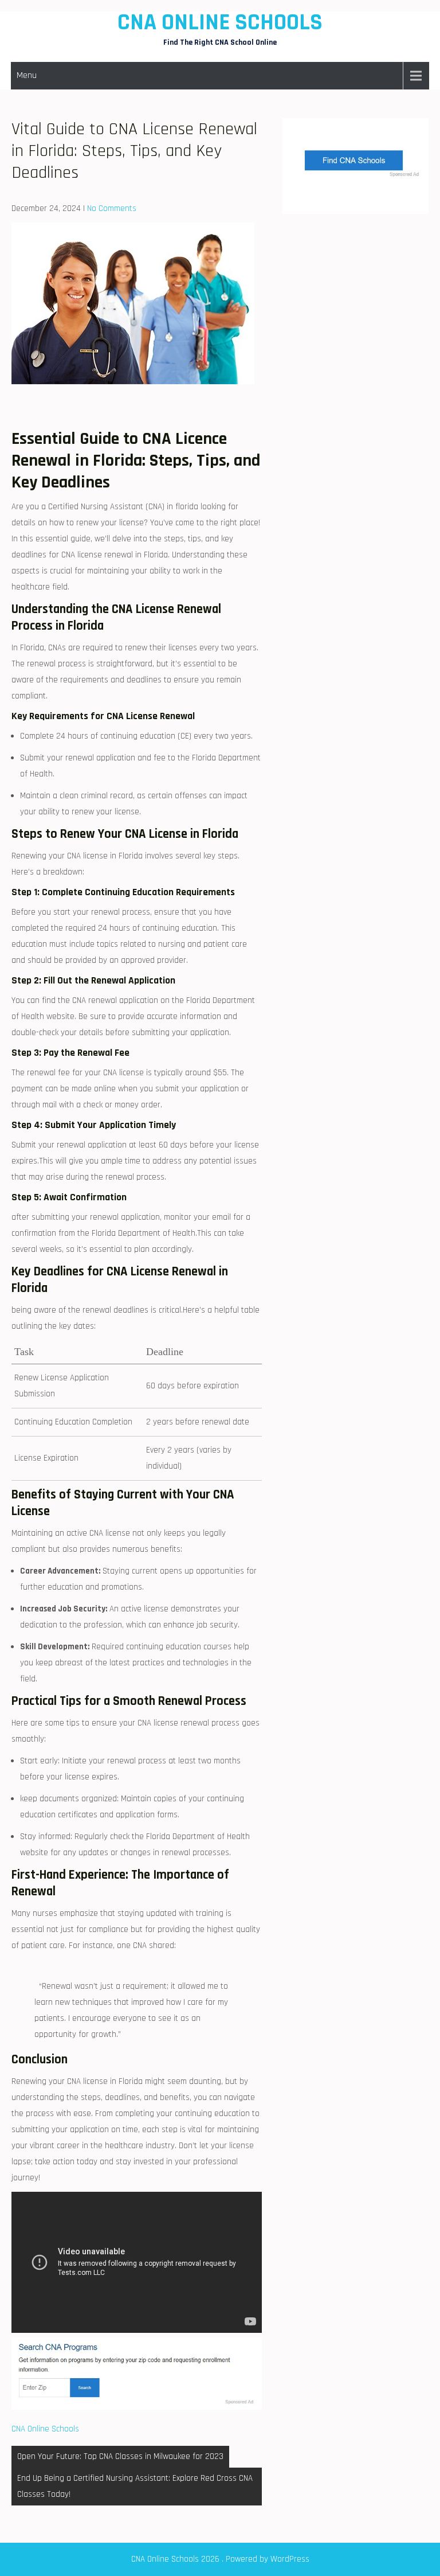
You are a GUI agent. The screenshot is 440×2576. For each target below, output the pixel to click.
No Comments (112, 208)
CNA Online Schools (220, 23)
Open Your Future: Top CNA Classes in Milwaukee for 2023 (120, 2456)
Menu (27, 75)
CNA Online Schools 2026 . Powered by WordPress (220, 2559)
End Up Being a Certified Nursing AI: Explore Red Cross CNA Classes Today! (135, 2486)
